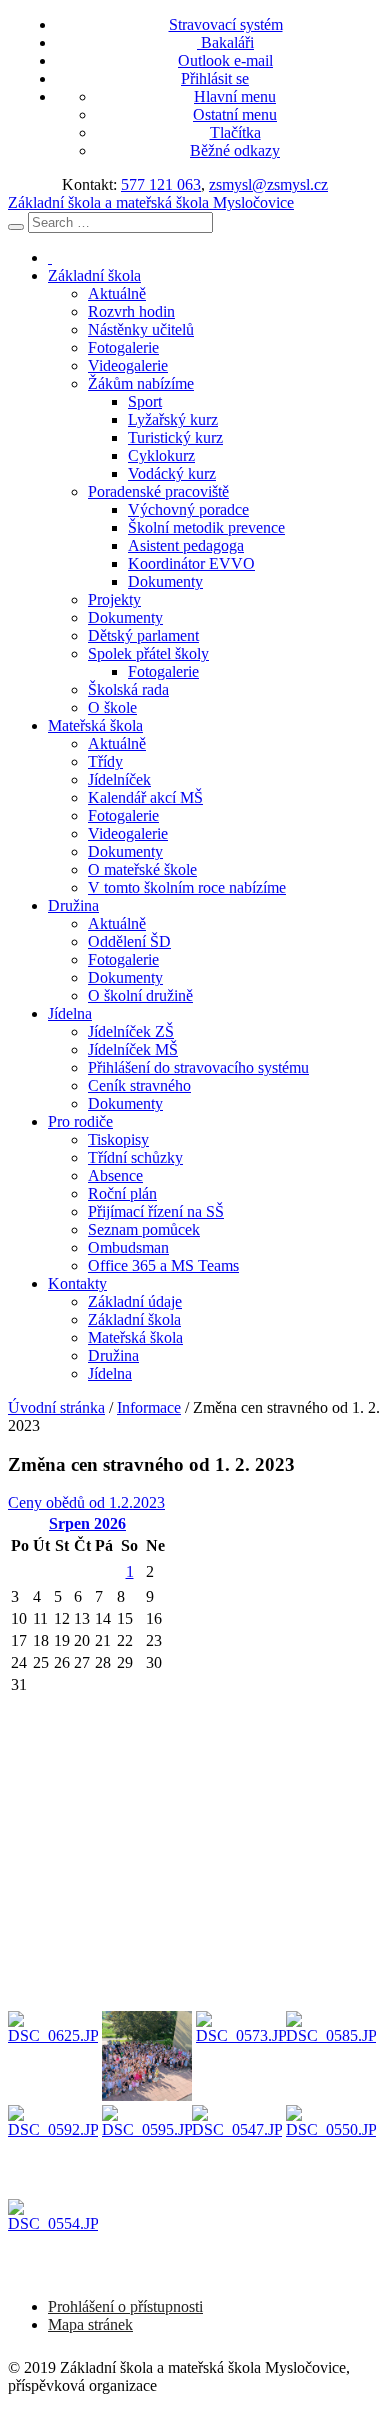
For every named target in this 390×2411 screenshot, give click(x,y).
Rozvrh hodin (131, 311)
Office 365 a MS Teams (163, 1265)
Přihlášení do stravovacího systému (198, 1067)
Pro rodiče (80, 1121)
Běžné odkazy (235, 150)
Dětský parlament (143, 635)
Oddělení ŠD (129, 941)
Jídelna (70, 1013)
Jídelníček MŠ (133, 1049)
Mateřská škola (95, 725)
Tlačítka (235, 132)
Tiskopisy (118, 1139)
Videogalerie (128, 365)
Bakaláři (225, 42)
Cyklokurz (161, 455)
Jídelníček (119, 779)
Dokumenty (165, 581)
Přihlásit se (215, 78)
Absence (115, 1175)
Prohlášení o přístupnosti (125, 2306)
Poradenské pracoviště (158, 491)
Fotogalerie (123, 347)
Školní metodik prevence (206, 527)
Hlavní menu (235, 96)
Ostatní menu (235, 114)
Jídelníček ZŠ (131, 1031)
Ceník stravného (139, 1085)
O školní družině (140, 995)
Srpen (87, 1523)
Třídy (105, 761)
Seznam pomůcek (144, 1229)
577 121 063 (161, 184)
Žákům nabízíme (141, 383)
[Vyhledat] (16, 227)
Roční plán (122, 1193)
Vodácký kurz (172, 473)
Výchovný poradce (188, 509)
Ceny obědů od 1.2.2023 (86, 1502)
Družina (73, 905)
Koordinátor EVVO (191, 563)
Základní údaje (135, 1301)
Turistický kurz (175, 437)
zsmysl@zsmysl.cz (268, 184)
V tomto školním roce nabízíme (187, 887)
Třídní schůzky (135, 1157)
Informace (149, 1407)
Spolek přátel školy (148, 653)
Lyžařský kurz (173, 419)
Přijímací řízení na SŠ (156, 1211)
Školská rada (128, 689)
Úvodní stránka (56, 1407)
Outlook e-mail (225, 60)
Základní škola (94, 275)
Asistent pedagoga (186, 545)
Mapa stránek (90, 2324)
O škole (112, 707)
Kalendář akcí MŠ (145, 797)
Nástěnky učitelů (141, 329)
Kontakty (77, 1283)
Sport (145, 401)
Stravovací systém (226, 24)
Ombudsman (128, 1247)
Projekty (114, 599)
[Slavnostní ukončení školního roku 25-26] (53, 2056)
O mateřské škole (142, 869)
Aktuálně (117, 293)
